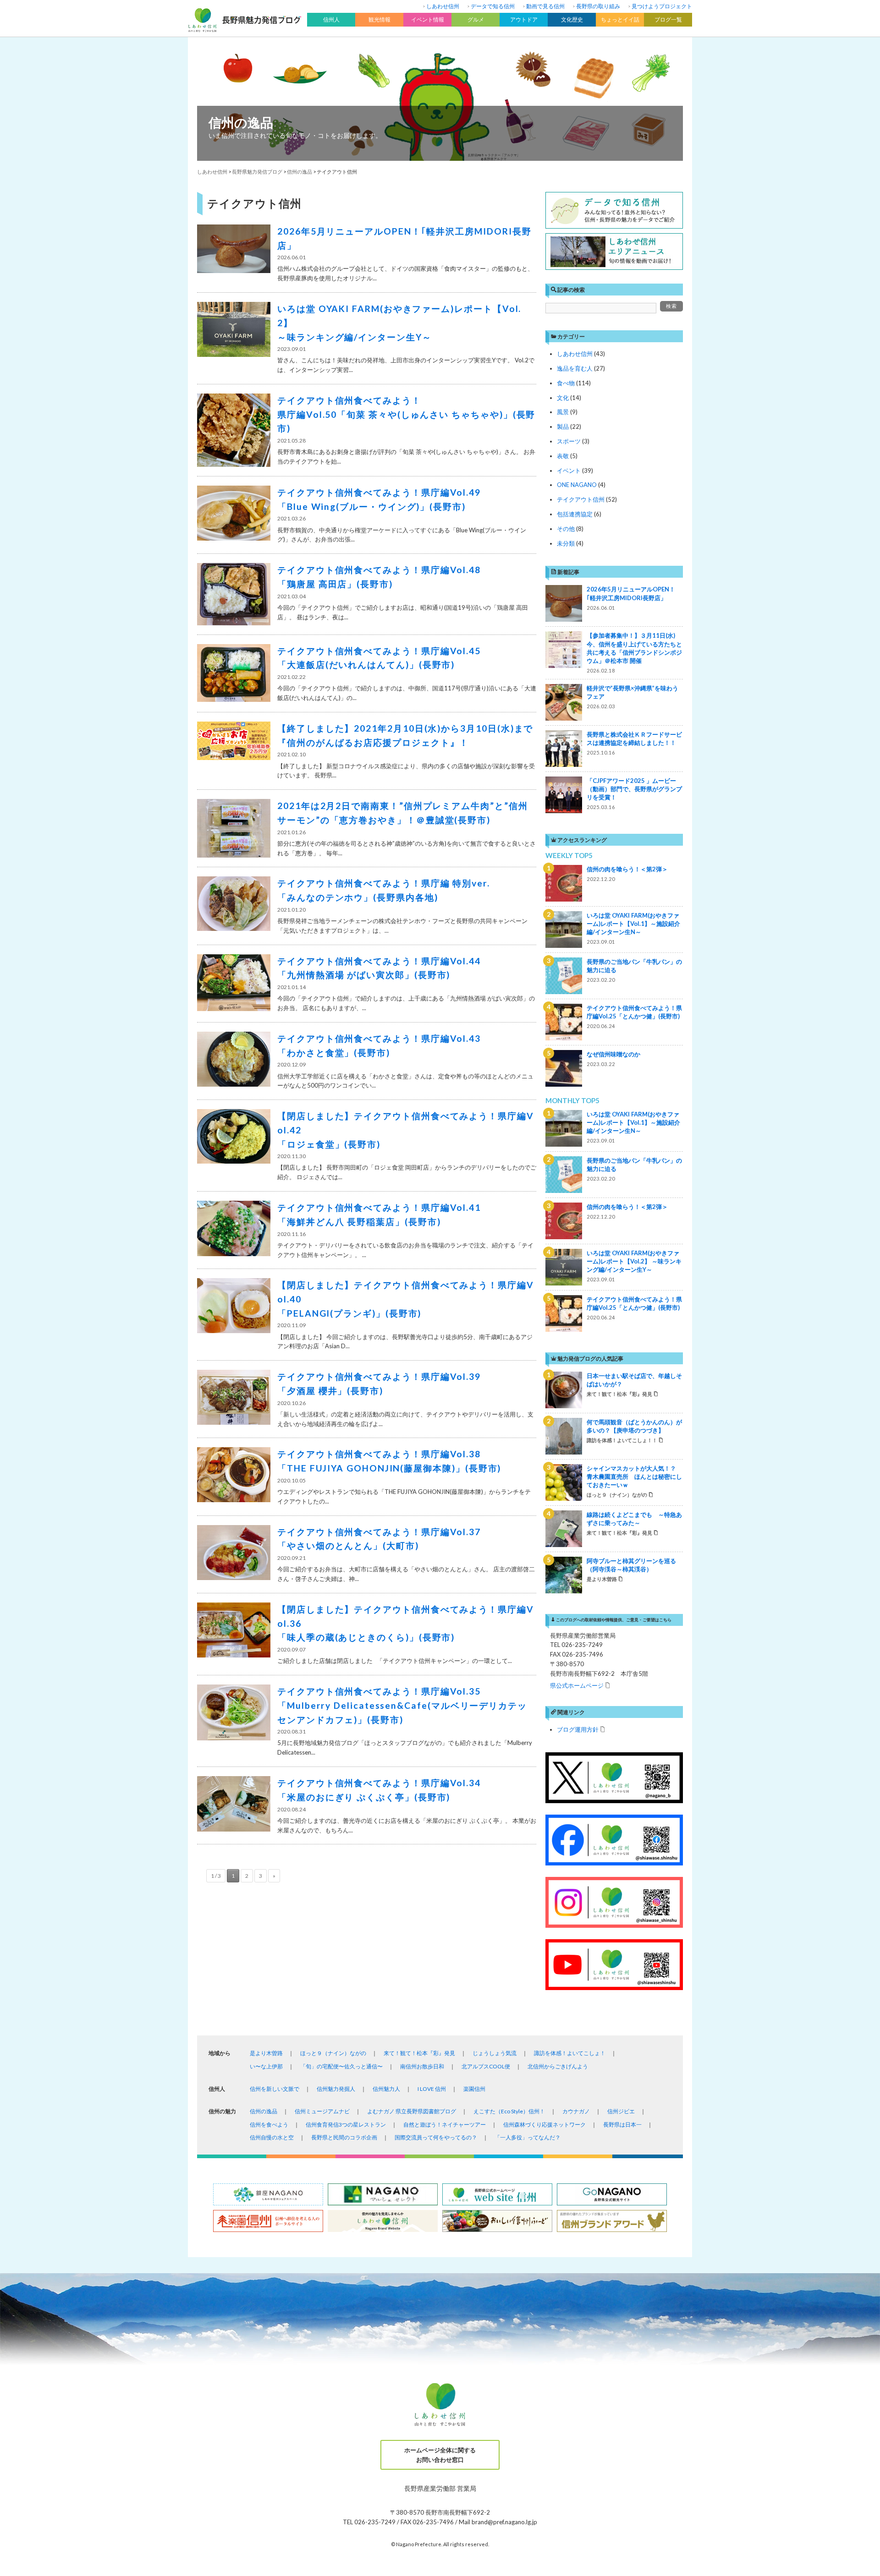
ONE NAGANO (577, 485)
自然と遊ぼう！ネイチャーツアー (445, 2125)
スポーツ (569, 441)
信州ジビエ (621, 2111)
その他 (566, 529)
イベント (569, 470)
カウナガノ (576, 2111)
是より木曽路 (266, 2053)
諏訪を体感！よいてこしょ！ (570, 2053)
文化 (563, 398)
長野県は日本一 (622, 2125)
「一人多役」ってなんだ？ (528, 2137)
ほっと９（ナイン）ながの (333, 2053)
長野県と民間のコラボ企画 (344, 2137)
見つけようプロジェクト (662, 6)
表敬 (563, 456)
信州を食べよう (269, 2125)
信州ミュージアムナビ (322, 2111)
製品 (563, 427)
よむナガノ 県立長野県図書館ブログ (412, 2111)
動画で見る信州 (545, 6)
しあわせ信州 (443, 6)
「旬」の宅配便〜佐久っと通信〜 (341, 2066)
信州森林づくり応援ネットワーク (544, 2125)
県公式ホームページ (577, 1685)
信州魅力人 (386, 2089)
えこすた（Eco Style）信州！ (509, 2111)
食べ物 (566, 383)
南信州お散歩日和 (422, 2066)
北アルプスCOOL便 (486, 2066)
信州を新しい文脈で (275, 2089)
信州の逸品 (241, 122)
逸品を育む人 (575, 368)
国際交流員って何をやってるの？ (436, 2137)
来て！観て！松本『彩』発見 (419, 2053)
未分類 (566, 543)
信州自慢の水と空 (272, 2137)
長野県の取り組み (598, 6)
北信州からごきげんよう (558, 2066)
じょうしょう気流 (495, 2053)
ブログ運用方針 (578, 1729)
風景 (563, 412)
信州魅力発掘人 (336, 2089)
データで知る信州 (493, 6)
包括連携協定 (575, 514)
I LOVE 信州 (432, 2089)
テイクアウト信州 (581, 499)
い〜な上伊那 (266, 2066)
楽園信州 (474, 2089)
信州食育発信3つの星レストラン (346, 2125)
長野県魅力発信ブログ (257, 172)
